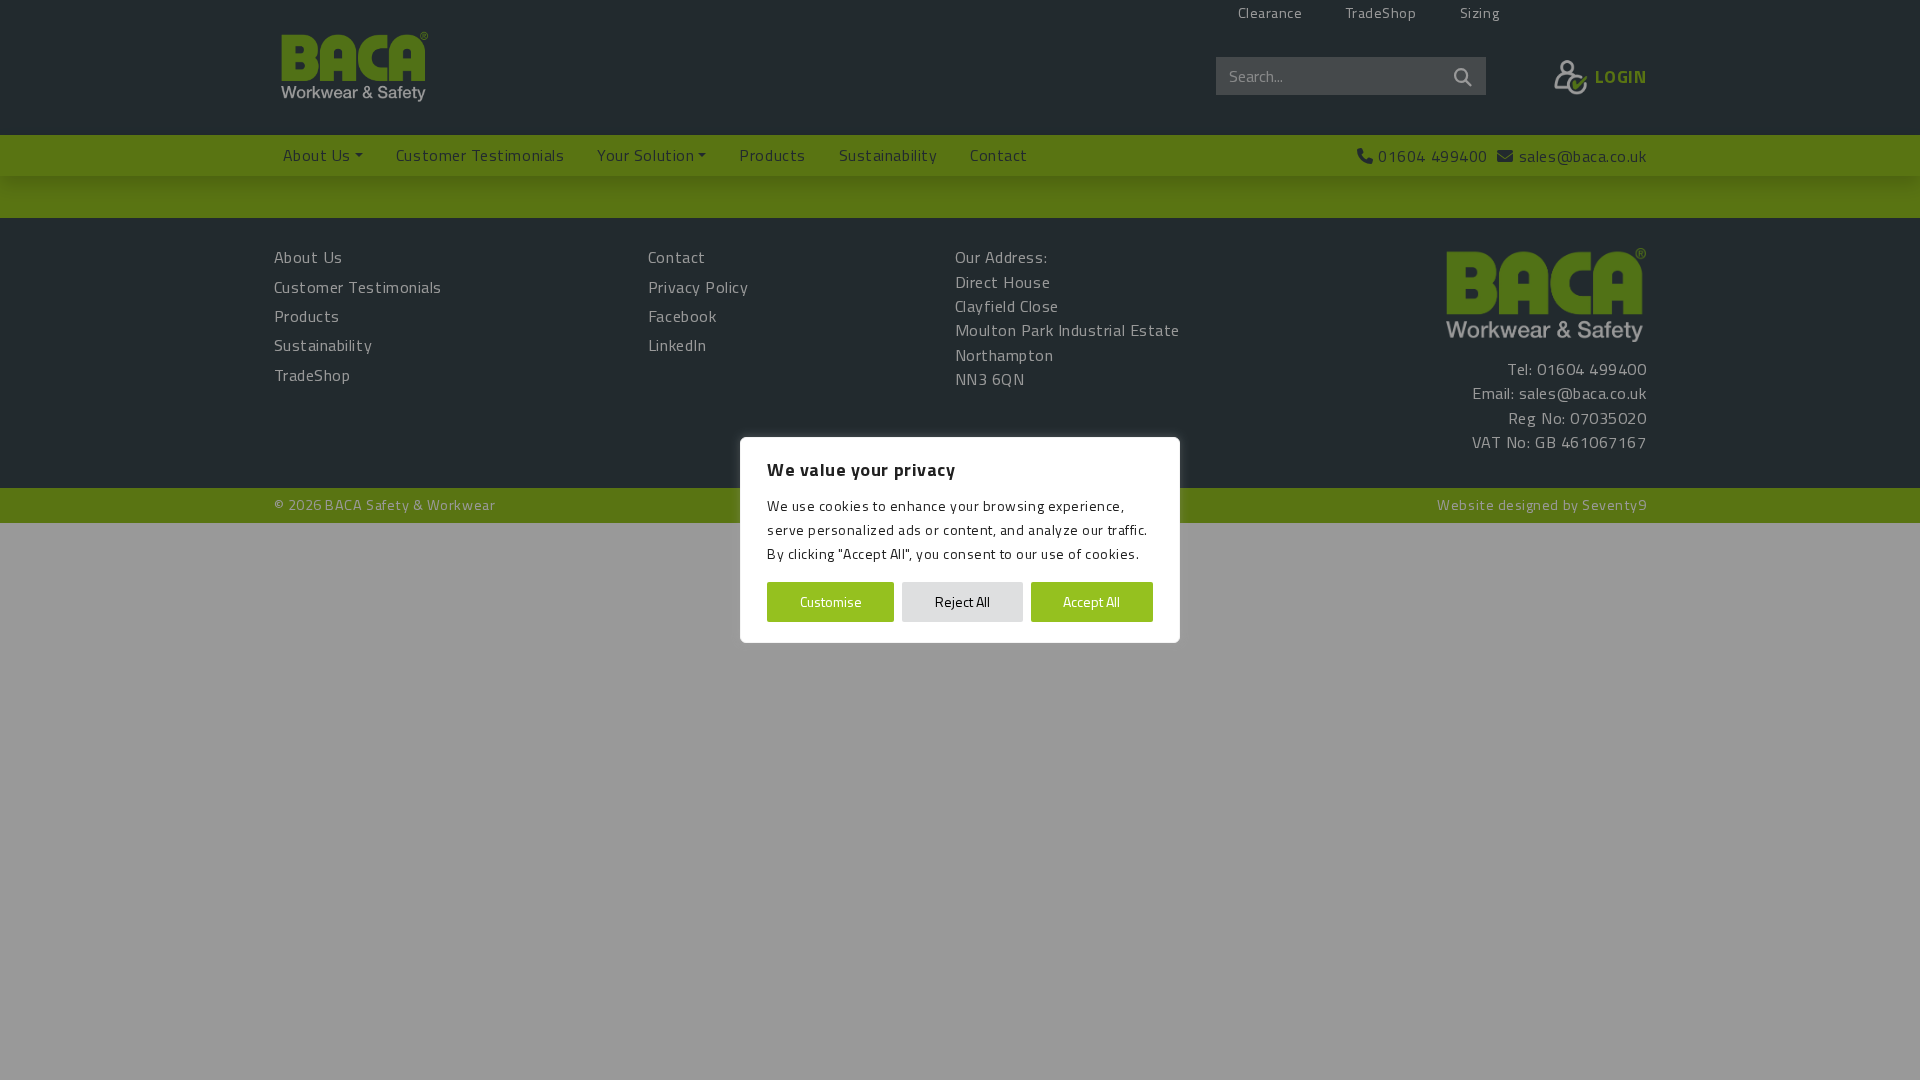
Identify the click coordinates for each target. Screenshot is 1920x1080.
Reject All (962, 601)
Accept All (1091, 601)
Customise (831, 601)
